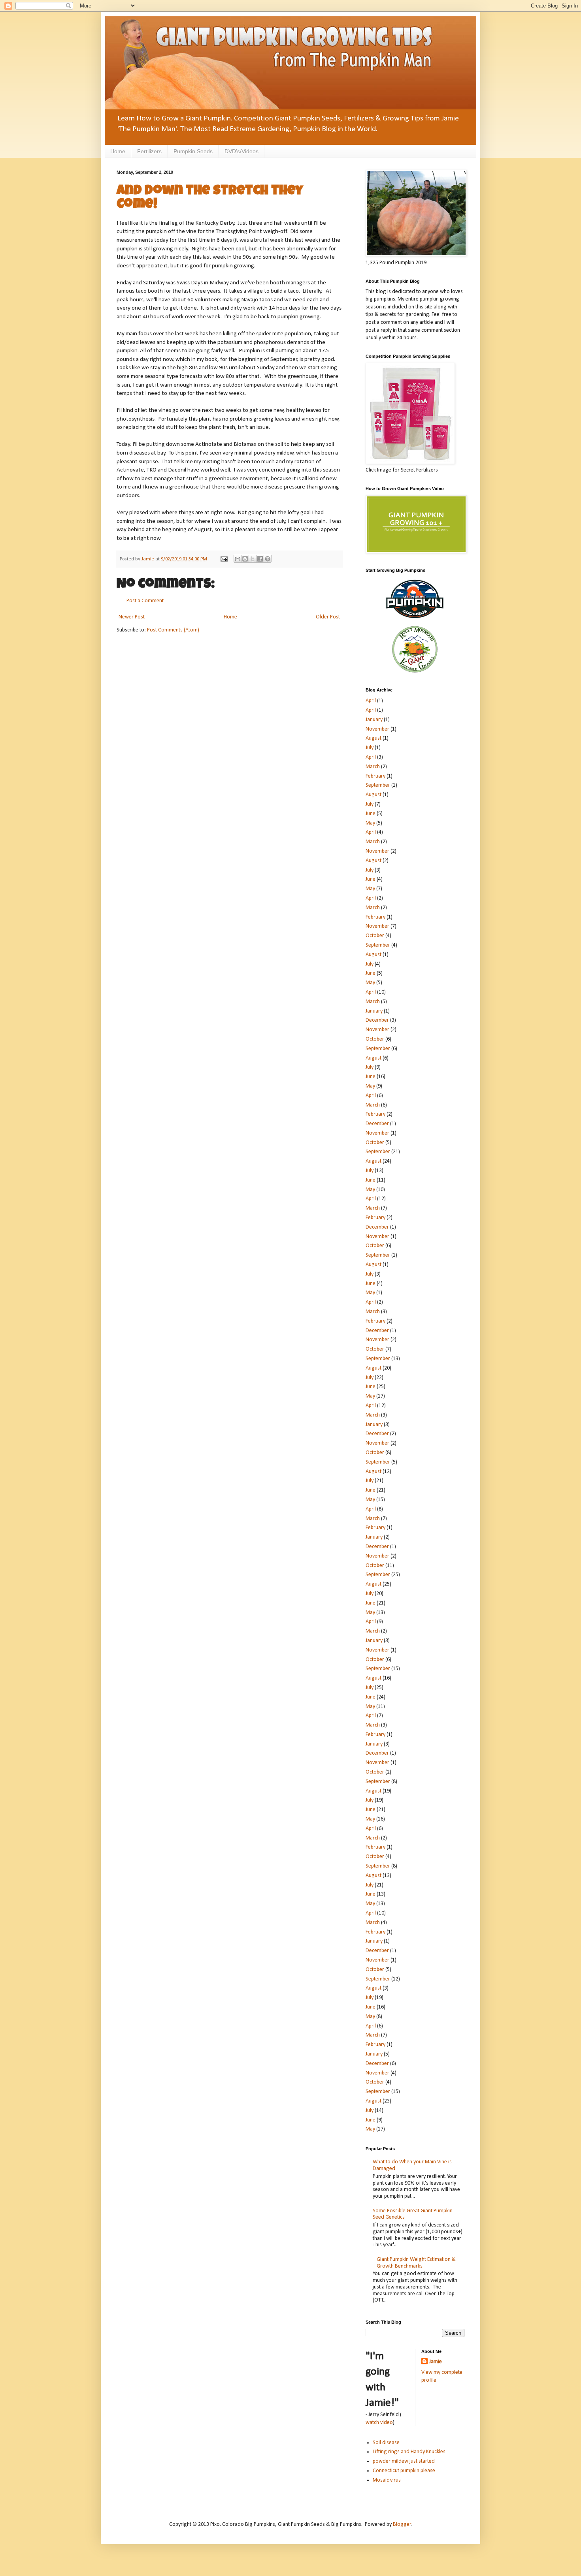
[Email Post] (224, 559)
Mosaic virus (387, 2480)
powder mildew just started (404, 2461)
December (377, 1020)
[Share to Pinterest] (268, 559)
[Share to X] (253, 559)
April (371, 701)
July (370, 748)
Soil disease (386, 2443)
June (371, 814)
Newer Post (132, 617)
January (374, 720)
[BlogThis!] (245, 559)
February (375, 776)
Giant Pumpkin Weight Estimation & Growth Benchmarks (416, 2263)
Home (118, 151)
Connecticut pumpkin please (404, 2471)
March (373, 767)
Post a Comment (145, 601)
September (378, 785)
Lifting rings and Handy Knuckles (409, 2452)
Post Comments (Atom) (173, 630)
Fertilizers (149, 151)
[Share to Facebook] (260, 559)
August (373, 738)
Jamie (436, 2362)
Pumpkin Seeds (193, 151)
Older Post (328, 617)
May (370, 823)
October (375, 936)
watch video (379, 2423)
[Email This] (238, 559)
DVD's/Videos (241, 151)
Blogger (402, 2524)
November (377, 729)
